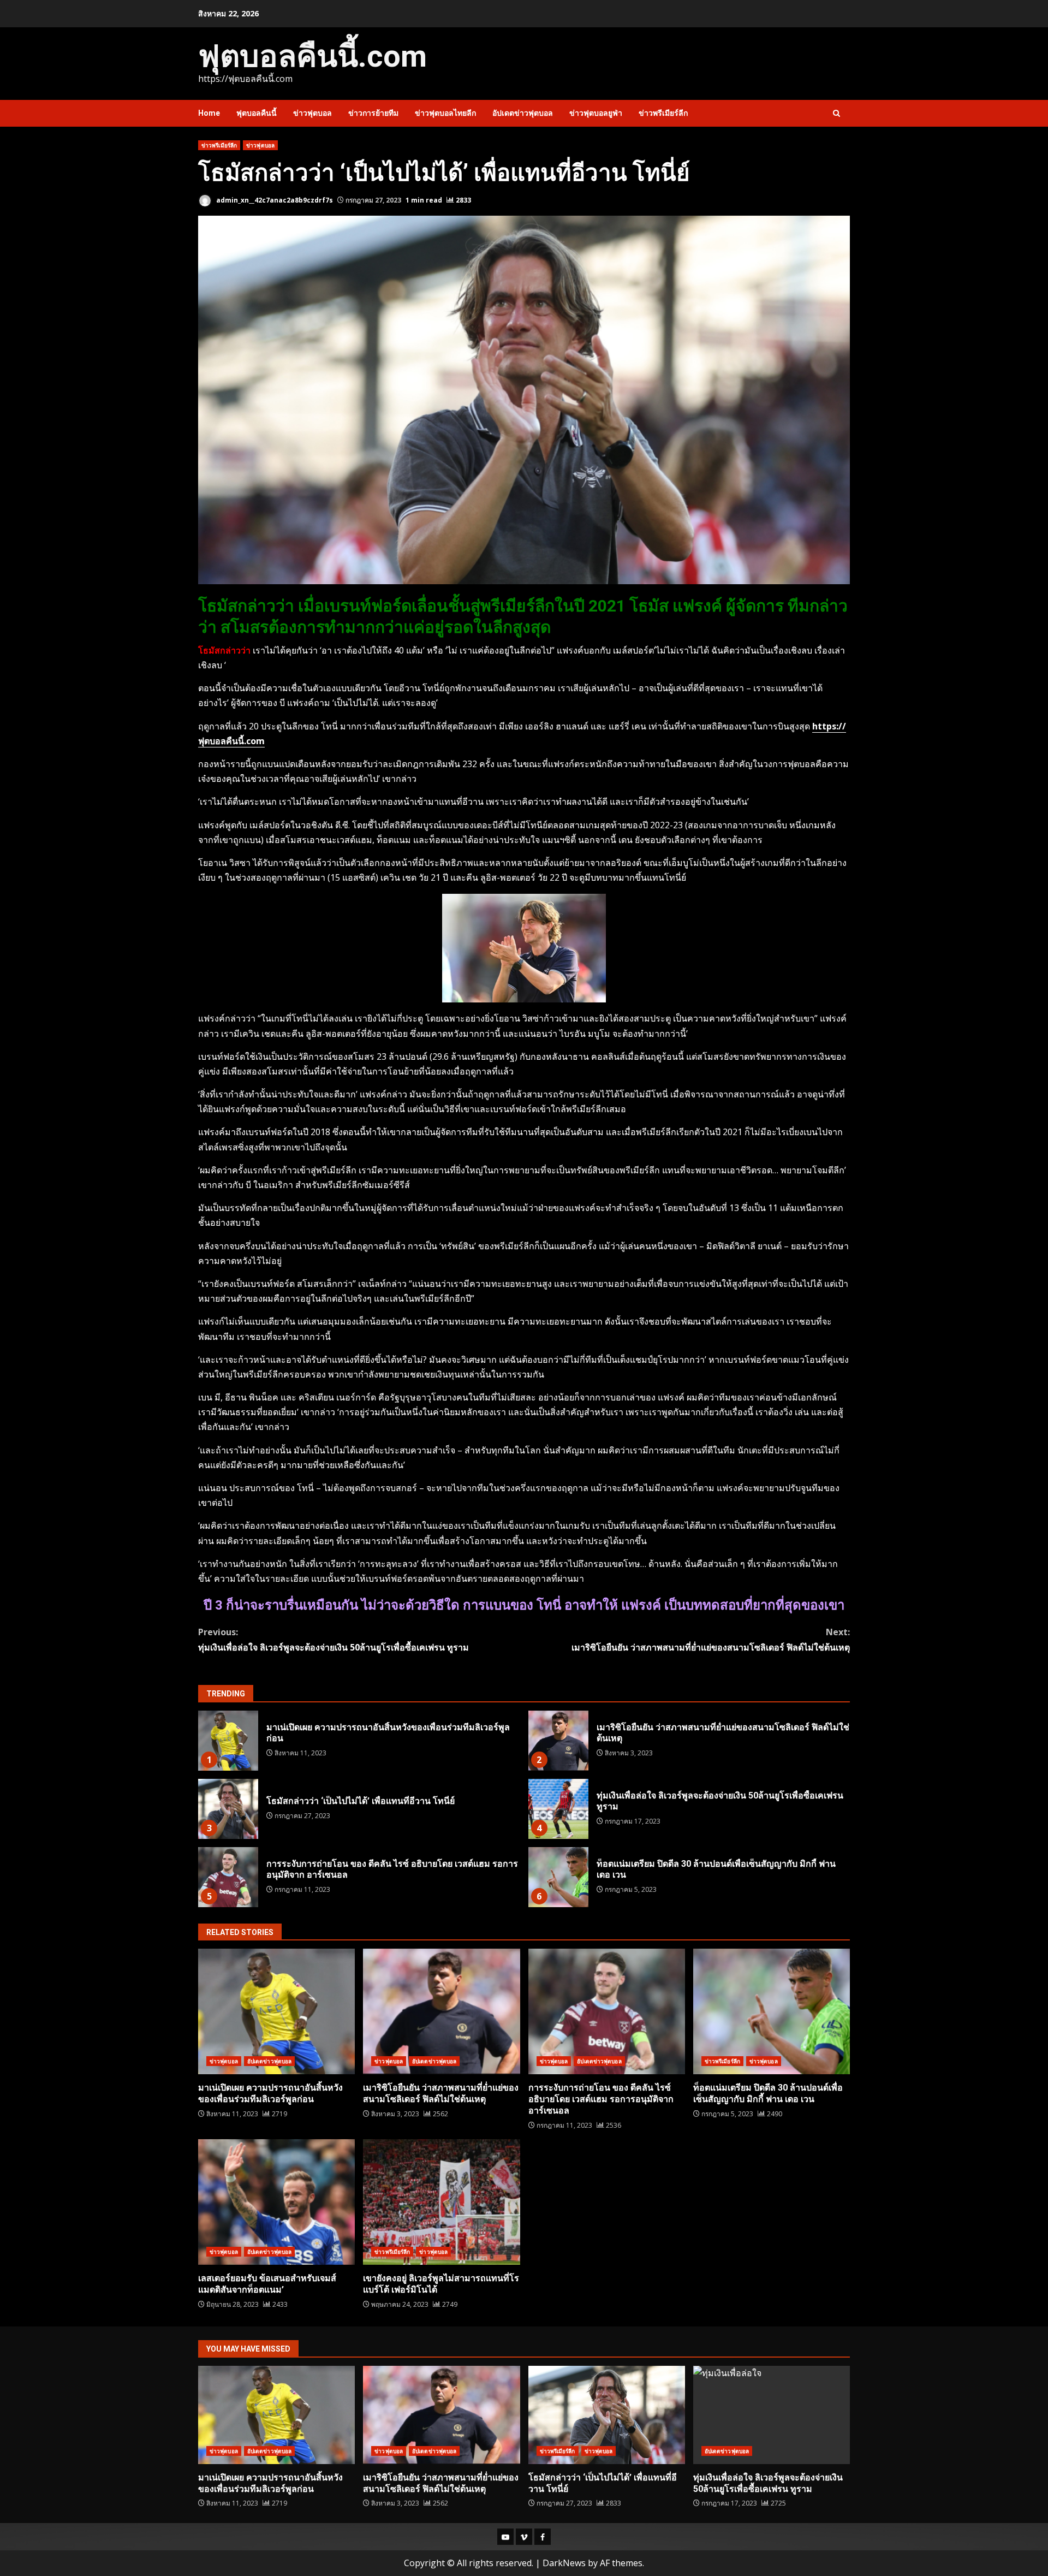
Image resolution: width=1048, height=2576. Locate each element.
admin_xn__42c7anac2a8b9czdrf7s (274, 200)
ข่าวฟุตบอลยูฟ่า (596, 113)
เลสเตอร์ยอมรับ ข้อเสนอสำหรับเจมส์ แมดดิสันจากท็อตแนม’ (276, 2202)
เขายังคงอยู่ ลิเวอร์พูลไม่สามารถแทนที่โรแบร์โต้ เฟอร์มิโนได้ (441, 2202)
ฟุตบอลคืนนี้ (257, 113)
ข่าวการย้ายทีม (373, 113)
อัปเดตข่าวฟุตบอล (523, 113)
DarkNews (564, 2563)
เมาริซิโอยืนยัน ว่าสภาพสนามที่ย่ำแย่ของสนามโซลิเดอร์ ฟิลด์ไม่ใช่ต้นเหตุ (711, 1639)
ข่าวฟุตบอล (312, 113)
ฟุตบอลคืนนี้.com (312, 56)
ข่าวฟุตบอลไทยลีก (445, 113)
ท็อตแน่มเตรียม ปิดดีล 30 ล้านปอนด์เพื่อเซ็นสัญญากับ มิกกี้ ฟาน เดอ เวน (558, 1877)
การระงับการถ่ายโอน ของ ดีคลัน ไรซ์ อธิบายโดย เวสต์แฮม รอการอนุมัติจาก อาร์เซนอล (228, 1877)
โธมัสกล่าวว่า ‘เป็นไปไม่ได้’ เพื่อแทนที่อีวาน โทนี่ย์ (228, 1809)
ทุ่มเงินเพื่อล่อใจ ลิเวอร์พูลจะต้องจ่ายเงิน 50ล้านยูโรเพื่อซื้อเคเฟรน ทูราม (334, 1639)
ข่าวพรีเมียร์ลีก (663, 113)
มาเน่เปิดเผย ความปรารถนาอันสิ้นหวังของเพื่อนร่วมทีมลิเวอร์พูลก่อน (228, 1741)
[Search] (836, 113)
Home (209, 113)
